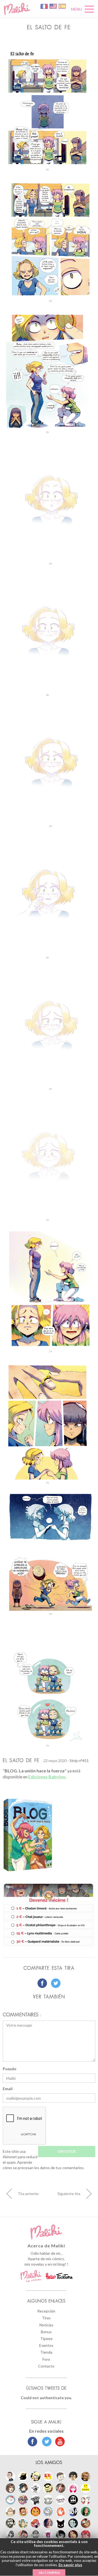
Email (8, 2089)
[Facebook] (33, 2442)
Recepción (46, 2311)
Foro (46, 2359)
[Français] (45, 6)
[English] (53, 6)
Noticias (46, 2325)
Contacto (46, 2366)
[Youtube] (59, 2442)
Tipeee (46, 2339)
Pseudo (10, 2069)
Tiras (46, 2318)
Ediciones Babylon (47, 1777)
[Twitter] (45, 2442)
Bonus (46, 2332)
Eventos (46, 2345)
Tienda (46, 2352)
